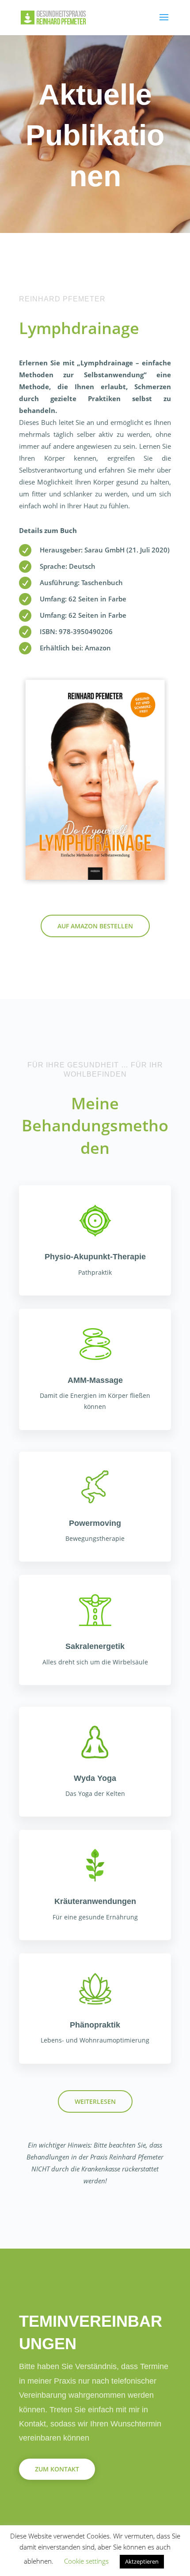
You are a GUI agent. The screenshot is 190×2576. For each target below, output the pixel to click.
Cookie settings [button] (86, 2561)
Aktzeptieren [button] (142, 2561)
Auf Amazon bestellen (95, 926)
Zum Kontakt (57, 2469)
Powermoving (95, 1523)
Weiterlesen (95, 2101)
